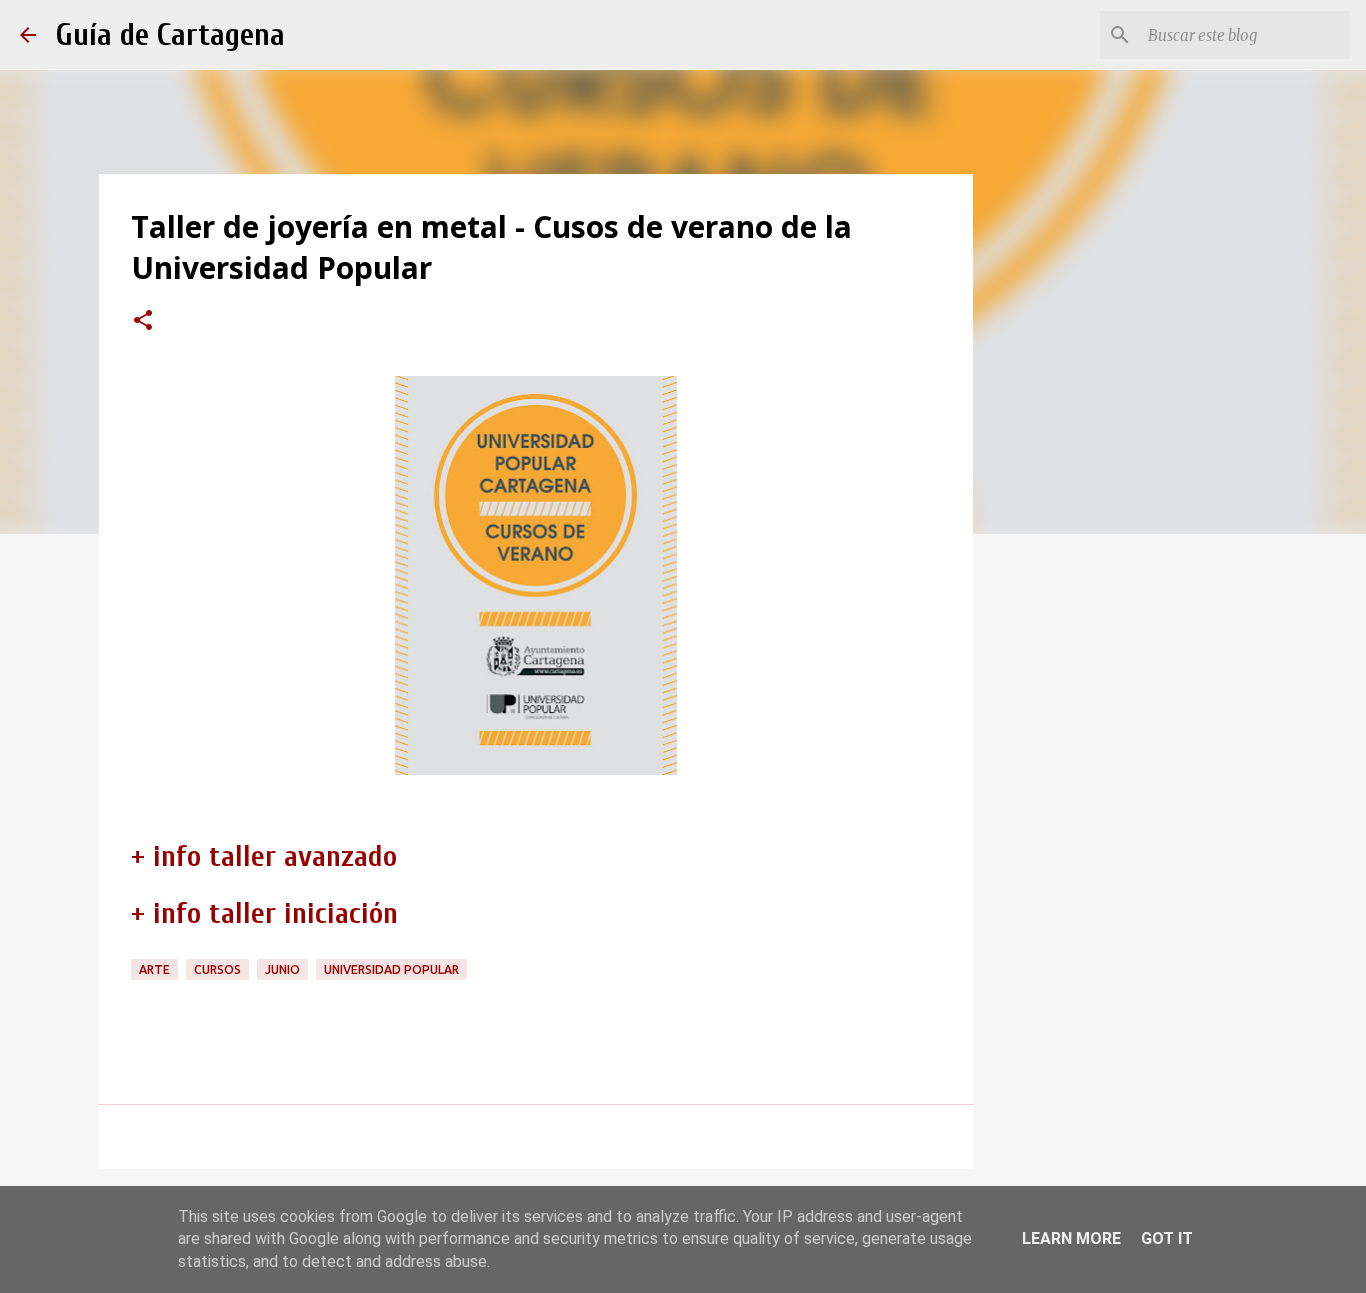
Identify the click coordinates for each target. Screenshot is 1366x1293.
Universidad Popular (391, 969)
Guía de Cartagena (170, 34)
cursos (217, 969)
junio (282, 969)
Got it (1167, 1238)
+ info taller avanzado (264, 856)
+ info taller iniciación (264, 913)
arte (154, 969)
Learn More (1071, 1238)
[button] (143, 322)
